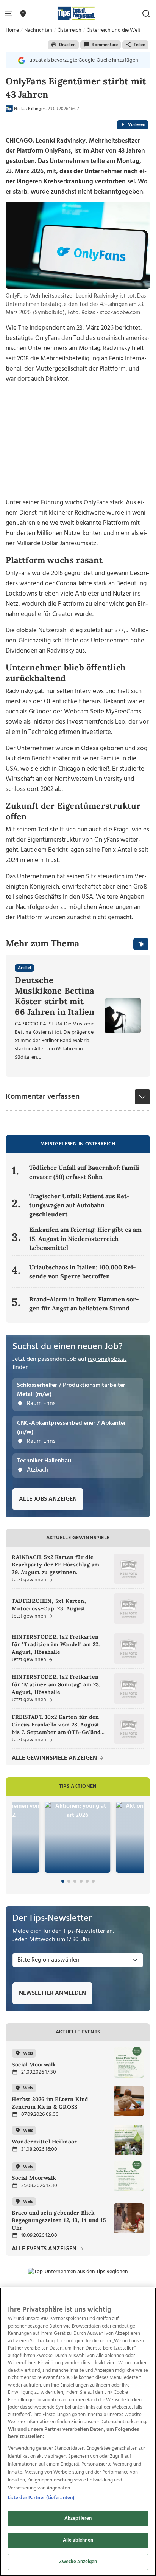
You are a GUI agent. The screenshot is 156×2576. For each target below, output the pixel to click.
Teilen (140, 45)
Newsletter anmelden (52, 1993)
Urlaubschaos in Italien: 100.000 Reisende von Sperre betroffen (83, 1272)
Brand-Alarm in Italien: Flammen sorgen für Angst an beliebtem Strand (84, 1304)
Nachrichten (38, 30)
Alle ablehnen (78, 2540)
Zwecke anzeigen (78, 2562)
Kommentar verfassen (43, 1097)
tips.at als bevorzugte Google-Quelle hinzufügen (84, 60)
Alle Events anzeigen (45, 2249)
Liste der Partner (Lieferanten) (41, 2498)
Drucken (67, 45)
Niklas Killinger (30, 109)
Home (12, 30)
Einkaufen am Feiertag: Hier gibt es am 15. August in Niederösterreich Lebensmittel (85, 1239)
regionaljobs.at (107, 1359)
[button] (10, 14)
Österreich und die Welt (114, 30)
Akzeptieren (78, 2518)
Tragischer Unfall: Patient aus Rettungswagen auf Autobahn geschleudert (80, 1205)
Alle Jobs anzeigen (48, 1499)
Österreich (69, 30)
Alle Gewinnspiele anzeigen (55, 1758)
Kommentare (105, 45)
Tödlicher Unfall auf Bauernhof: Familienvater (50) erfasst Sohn (86, 1172)
